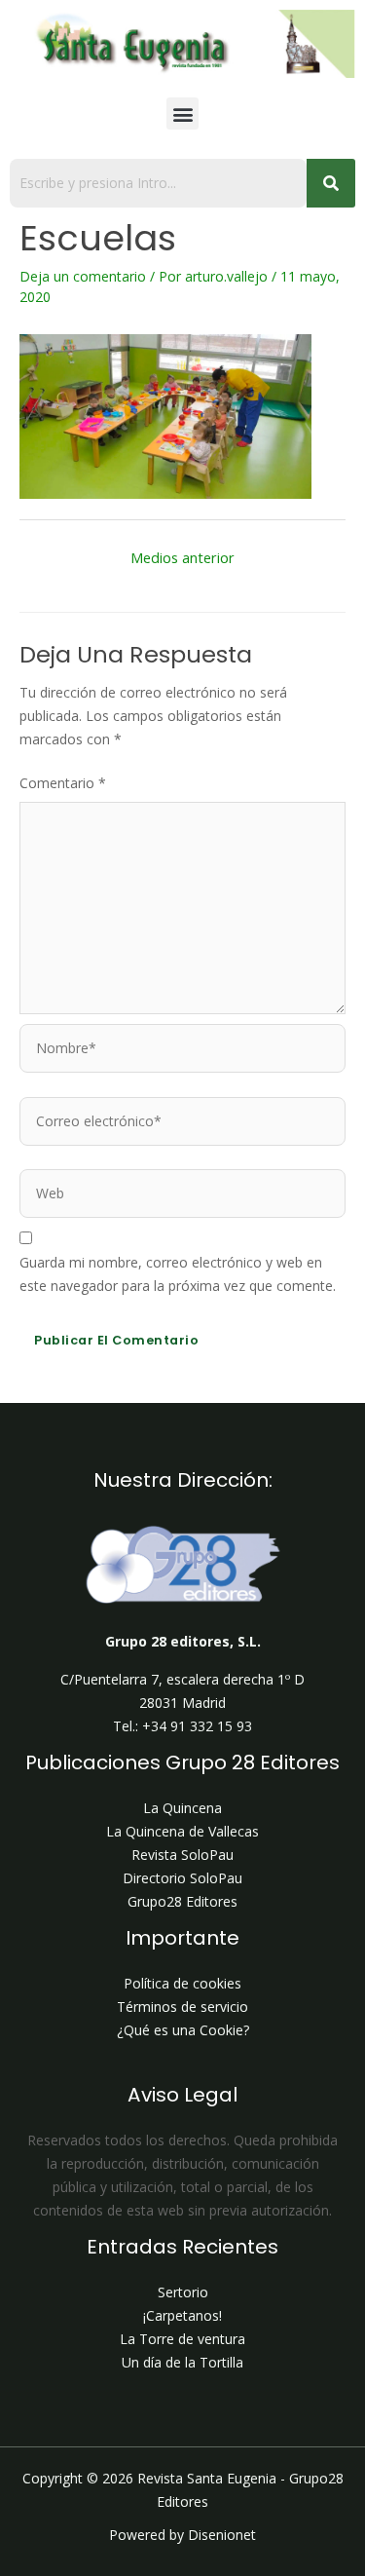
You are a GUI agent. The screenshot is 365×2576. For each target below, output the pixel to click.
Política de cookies (182, 1983)
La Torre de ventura (182, 2339)
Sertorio (183, 2292)
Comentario (63, 783)
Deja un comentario (83, 276)
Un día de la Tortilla (182, 2362)
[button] (182, 114)
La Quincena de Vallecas (182, 1831)
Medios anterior (182, 557)
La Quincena (182, 1808)
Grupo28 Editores (182, 1901)
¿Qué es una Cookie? (183, 2030)
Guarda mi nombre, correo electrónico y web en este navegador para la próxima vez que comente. (178, 1274)
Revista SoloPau (182, 1855)
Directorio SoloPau (182, 1878)
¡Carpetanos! (182, 2315)
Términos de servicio (182, 2007)
